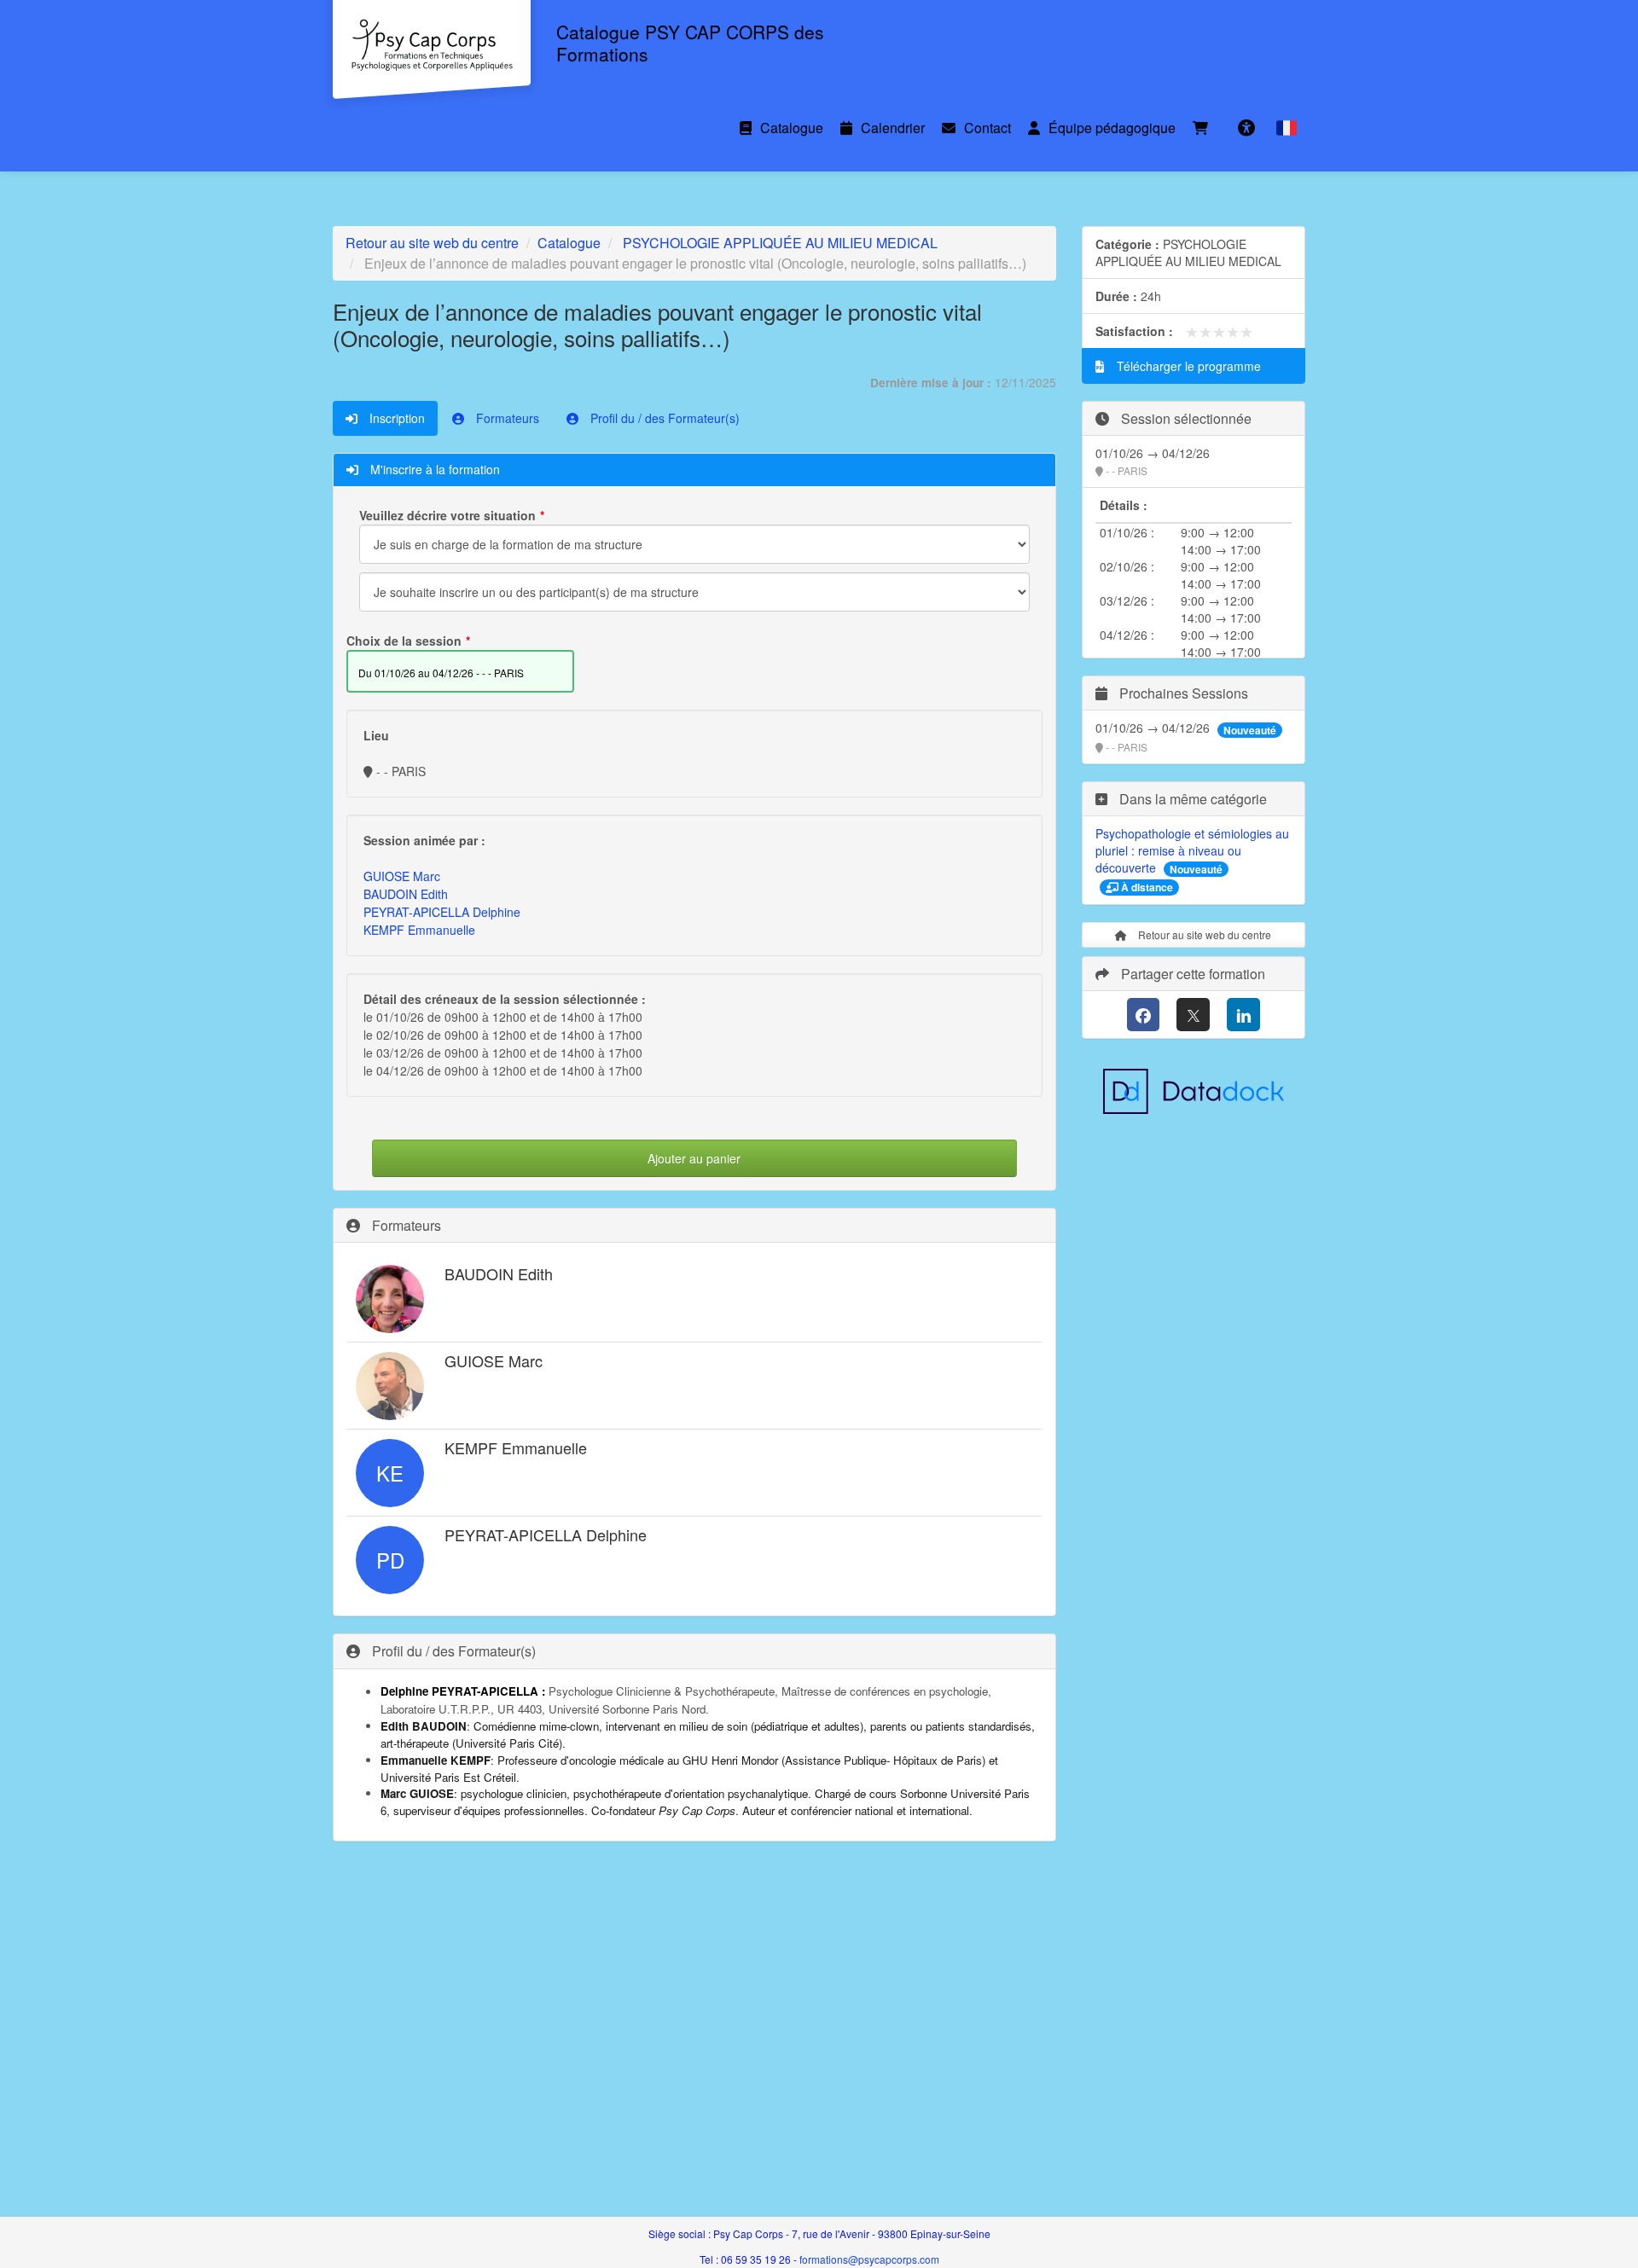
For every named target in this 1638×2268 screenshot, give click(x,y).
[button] (1287, 128)
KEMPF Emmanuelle (419, 930)
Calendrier (893, 128)
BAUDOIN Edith (406, 894)
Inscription (395, 418)
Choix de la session (404, 641)
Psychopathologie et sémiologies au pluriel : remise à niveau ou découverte (1192, 850)
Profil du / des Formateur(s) (663, 418)
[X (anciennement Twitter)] (1193, 1015)
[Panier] (1205, 128)
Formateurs (506, 418)
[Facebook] (1144, 1015)
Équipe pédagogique (1112, 128)
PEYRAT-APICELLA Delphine (442, 912)
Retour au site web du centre (432, 243)
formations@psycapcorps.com (869, 2259)
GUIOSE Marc (402, 876)
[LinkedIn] (1243, 1015)
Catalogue (792, 128)
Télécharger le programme (1187, 366)
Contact (987, 128)
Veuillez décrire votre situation (447, 515)
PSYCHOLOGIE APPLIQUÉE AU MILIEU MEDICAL (780, 243)
